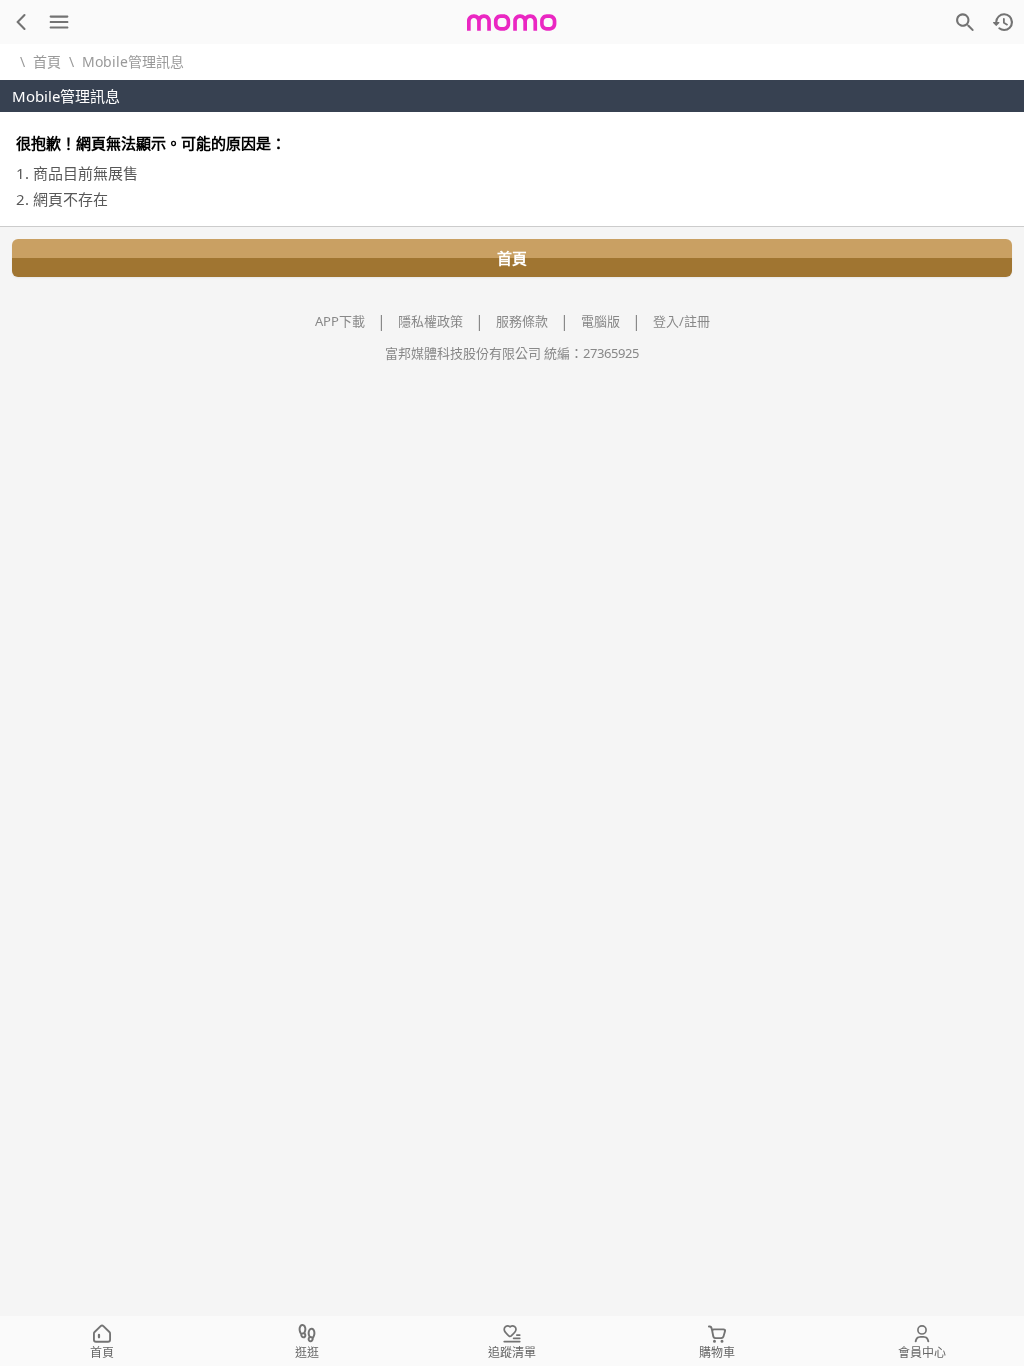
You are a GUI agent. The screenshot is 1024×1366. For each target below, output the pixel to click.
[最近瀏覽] (1003, 22)
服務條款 (522, 321)
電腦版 (600, 321)
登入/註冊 (681, 321)
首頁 (47, 61)
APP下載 (340, 321)
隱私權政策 (430, 321)
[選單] (59, 22)
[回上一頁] (21, 22)
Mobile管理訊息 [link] (133, 61)
